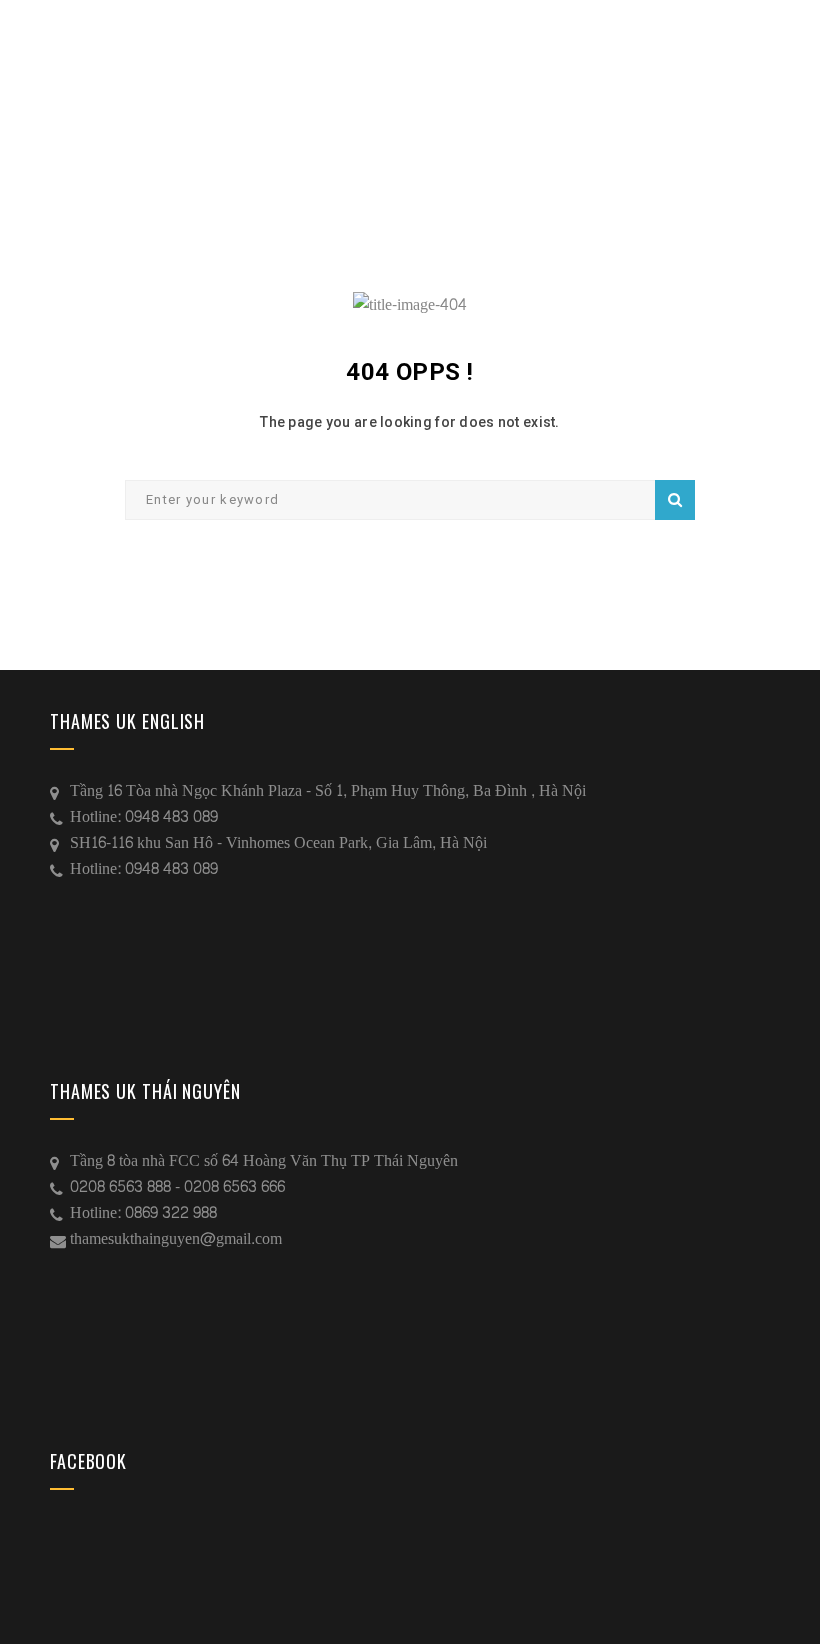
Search (675, 500)
